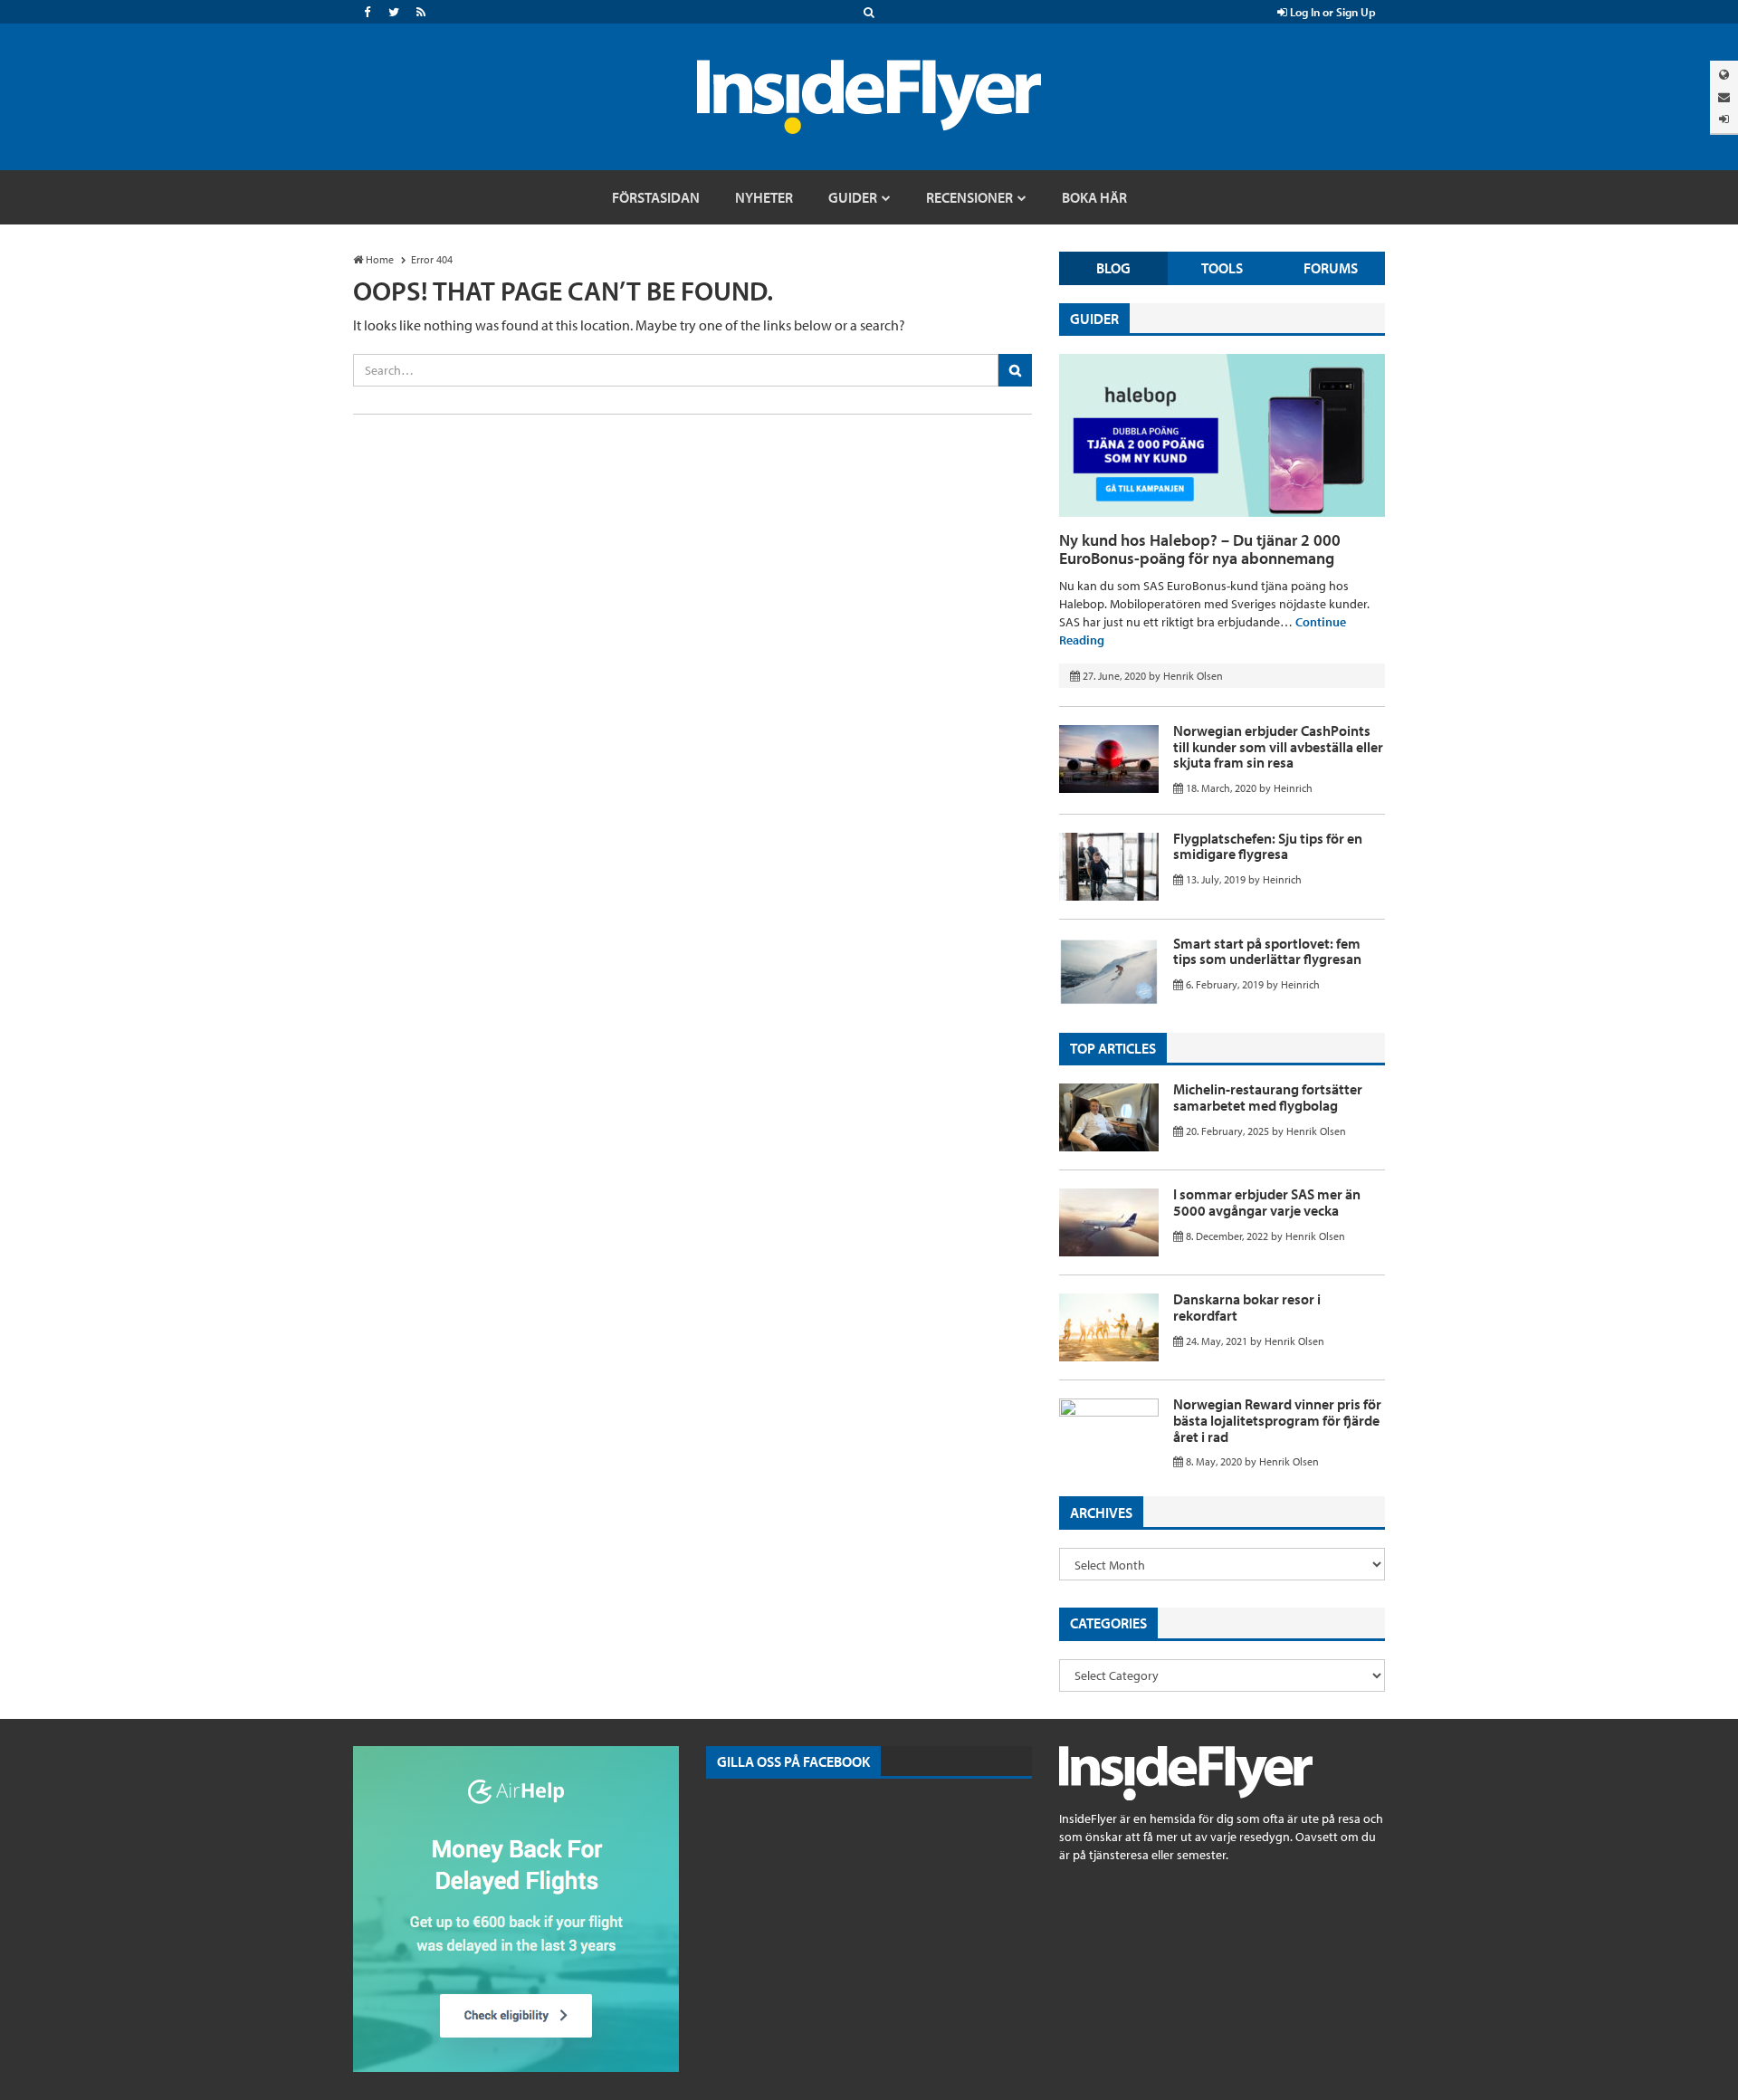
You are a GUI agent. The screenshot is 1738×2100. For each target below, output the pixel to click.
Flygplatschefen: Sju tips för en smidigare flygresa (1268, 846)
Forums (1331, 268)
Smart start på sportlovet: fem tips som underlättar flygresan (1267, 951)
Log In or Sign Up (1332, 12)
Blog (1113, 268)
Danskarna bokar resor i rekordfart (1247, 1307)
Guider (1094, 319)
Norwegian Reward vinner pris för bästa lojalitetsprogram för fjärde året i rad (1277, 1420)
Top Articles (1113, 1048)
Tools (1222, 268)
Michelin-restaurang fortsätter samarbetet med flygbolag (1268, 1097)
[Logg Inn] (1724, 119)
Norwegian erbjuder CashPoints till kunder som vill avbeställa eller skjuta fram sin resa (1278, 746)
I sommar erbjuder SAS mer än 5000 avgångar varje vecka (1267, 1202)
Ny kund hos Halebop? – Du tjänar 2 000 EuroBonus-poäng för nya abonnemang (1200, 549)
